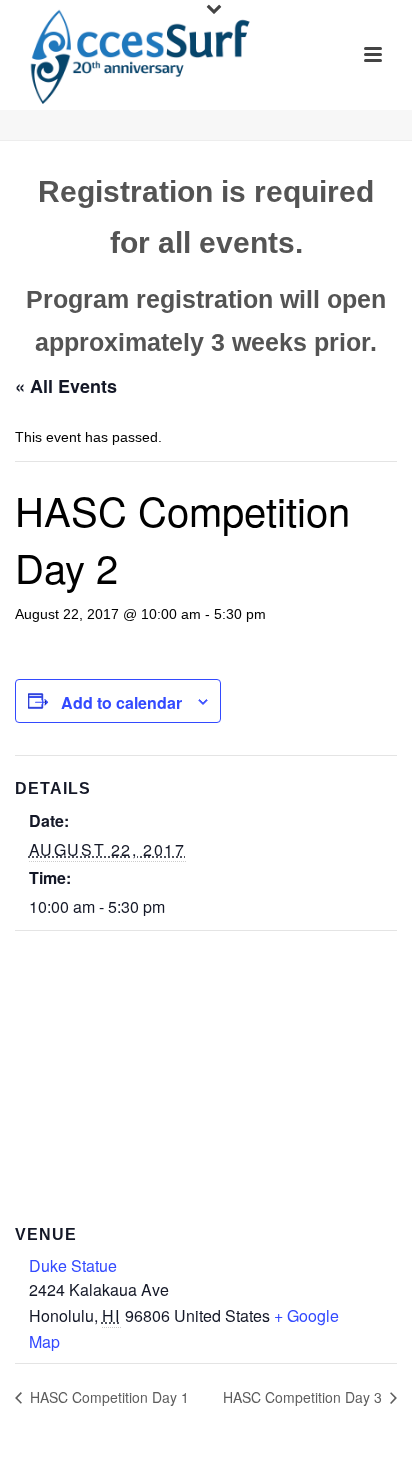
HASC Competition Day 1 (107, 1397)
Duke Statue (73, 1265)
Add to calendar (121, 702)
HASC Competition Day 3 (304, 1397)
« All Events (66, 386)
